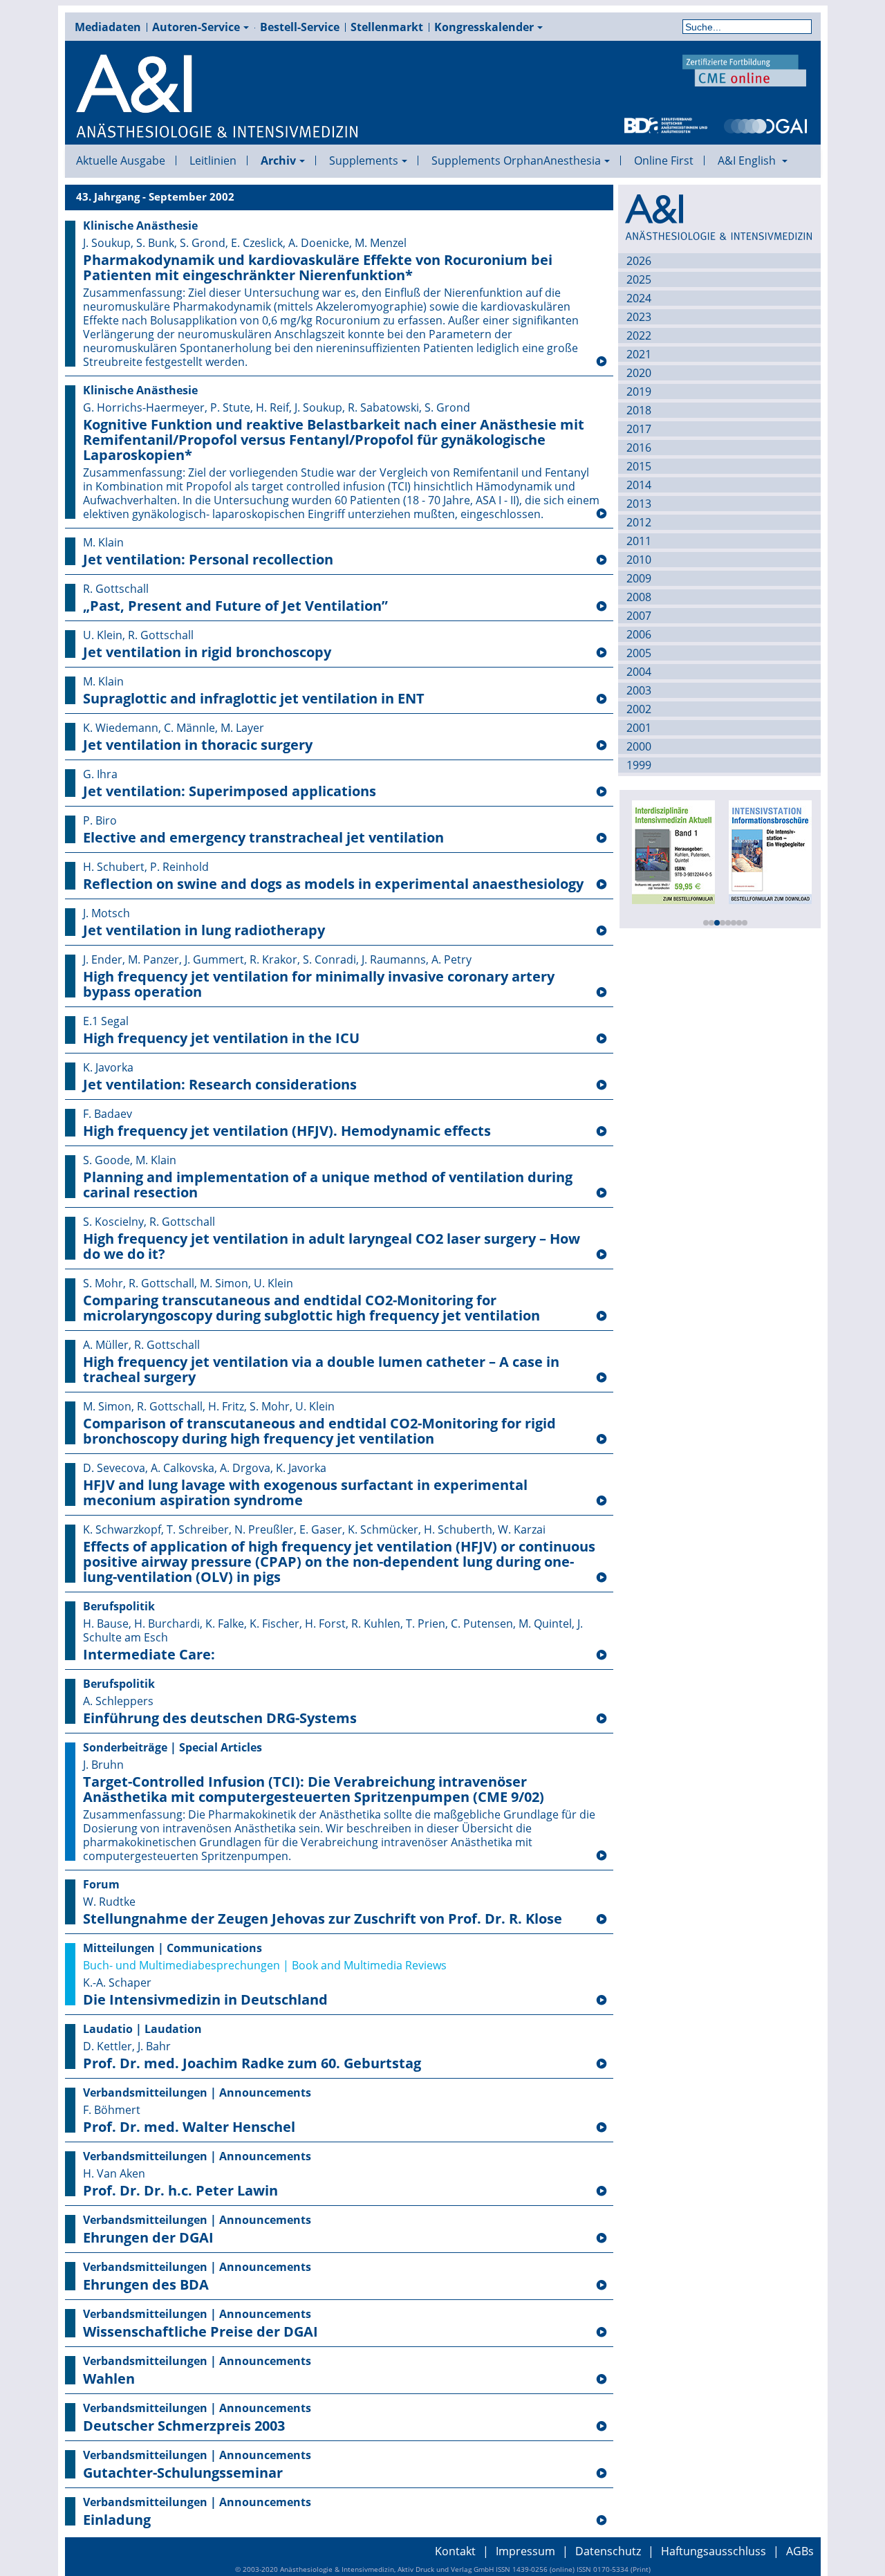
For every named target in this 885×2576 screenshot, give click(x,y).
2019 (639, 392)
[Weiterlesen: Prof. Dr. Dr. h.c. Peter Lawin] (602, 2191)
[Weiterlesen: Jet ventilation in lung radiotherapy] (602, 931)
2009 (639, 578)
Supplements (364, 160)
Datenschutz (608, 2551)
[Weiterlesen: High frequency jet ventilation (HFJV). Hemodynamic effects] (602, 1132)
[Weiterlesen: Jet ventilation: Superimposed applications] (602, 792)
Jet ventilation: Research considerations (220, 1085)
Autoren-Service (196, 27)
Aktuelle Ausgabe (121, 160)
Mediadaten (108, 27)
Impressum (525, 2551)
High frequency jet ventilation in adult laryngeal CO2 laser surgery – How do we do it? (332, 1246)
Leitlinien (213, 160)
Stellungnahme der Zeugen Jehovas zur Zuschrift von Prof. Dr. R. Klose (323, 1919)
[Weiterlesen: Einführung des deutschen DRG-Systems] (602, 1719)
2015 (639, 466)
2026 (639, 261)
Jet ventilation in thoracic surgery (198, 745)
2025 (639, 279)
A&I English (748, 160)
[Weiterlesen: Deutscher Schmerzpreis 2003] (602, 2427)
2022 (639, 335)
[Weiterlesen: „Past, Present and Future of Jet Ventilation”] (602, 607)
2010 (639, 560)
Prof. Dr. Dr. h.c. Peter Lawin (180, 2191)
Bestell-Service (300, 27)
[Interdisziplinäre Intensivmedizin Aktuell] (673, 851)
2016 (639, 448)
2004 (639, 672)
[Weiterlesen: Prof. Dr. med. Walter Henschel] (602, 2128)
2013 (639, 504)
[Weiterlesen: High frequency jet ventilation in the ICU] (602, 1039)
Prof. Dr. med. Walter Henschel (189, 2127)
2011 (639, 541)
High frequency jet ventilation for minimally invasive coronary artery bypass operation (319, 984)
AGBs (800, 2551)
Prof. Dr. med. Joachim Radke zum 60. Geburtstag (252, 2063)
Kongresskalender (484, 27)
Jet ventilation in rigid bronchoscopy (207, 652)
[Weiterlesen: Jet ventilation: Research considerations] (602, 1085)
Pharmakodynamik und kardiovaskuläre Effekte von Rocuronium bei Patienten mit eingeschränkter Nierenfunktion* (318, 268)
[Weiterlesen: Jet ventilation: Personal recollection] (602, 560)
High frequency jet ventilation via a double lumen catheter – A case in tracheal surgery (321, 1370)
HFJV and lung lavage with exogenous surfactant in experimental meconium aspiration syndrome (305, 1493)
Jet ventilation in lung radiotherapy (204, 930)
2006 (639, 634)
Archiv (278, 160)
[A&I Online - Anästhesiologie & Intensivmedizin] (218, 97)
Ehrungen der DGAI (148, 2238)
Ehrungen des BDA (146, 2285)
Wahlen (109, 2379)
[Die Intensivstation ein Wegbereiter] (770, 851)
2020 (639, 373)
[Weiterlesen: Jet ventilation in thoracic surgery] (602, 746)
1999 (639, 765)
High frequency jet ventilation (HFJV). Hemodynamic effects (287, 1131)
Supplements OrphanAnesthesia (516, 160)
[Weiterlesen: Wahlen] (602, 2380)
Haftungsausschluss (714, 2551)
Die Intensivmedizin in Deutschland (205, 2000)
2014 (639, 485)
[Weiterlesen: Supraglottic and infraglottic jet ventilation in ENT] (602, 699)
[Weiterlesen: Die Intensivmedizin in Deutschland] (602, 2000)
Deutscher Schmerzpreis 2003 (184, 2426)
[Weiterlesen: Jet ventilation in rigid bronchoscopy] (602, 653)
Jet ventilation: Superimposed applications (230, 791)
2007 (639, 616)
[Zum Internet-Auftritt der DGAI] (765, 125)
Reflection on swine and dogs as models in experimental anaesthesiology (333, 884)
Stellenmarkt (387, 27)
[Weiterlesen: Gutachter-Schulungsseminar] (602, 2474)
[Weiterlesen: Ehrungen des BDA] (602, 2285)
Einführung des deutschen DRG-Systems (220, 1718)
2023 (639, 317)
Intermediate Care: (149, 1655)
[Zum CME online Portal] (745, 69)
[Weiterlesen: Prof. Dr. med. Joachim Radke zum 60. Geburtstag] (602, 2064)
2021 (639, 354)
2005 (639, 653)
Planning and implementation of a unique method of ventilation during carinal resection (328, 1185)
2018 (639, 410)
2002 (639, 709)
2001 (639, 728)
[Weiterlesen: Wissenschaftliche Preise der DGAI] (602, 2333)
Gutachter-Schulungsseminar (183, 2473)
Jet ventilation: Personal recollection (208, 560)
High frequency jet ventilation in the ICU (221, 1038)
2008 (639, 597)
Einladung (117, 2520)
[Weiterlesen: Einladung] (602, 2521)
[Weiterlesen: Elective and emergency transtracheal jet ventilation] (602, 838)
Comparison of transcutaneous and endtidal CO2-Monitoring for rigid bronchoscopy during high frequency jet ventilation (319, 1431)
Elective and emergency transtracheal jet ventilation (263, 838)
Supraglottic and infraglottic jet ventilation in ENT (254, 699)
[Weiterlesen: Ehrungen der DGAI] (602, 2238)
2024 (639, 298)
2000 (639, 746)
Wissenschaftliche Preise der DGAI (201, 2332)
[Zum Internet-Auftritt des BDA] (666, 125)
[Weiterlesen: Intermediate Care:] (602, 1655)
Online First (664, 160)
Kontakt (455, 2551)
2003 (639, 690)
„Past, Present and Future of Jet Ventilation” (235, 606)
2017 (639, 429)
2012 (639, 522)
